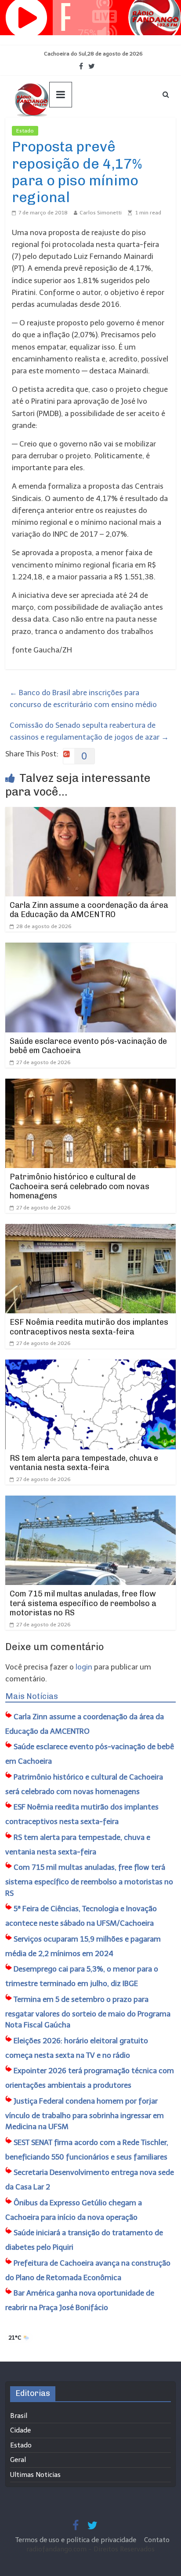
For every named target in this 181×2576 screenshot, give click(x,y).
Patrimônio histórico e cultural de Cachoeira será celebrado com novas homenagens (80, 1186)
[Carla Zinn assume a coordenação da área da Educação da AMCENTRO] (90, 813)
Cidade (20, 2430)
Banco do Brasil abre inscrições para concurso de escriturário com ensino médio (83, 698)
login (84, 1667)
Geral (18, 2460)
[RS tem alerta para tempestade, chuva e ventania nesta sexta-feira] (90, 1365)
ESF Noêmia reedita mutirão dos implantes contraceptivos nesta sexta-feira (89, 1327)
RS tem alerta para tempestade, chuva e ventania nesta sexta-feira (84, 1463)
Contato (157, 2540)
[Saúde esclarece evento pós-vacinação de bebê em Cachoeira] (90, 948)
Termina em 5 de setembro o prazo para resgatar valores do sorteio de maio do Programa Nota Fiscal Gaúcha (88, 2012)
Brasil (19, 2416)
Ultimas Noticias (65, 131)
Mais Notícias (32, 1696)
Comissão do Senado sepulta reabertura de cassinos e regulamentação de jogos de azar (89, 731)
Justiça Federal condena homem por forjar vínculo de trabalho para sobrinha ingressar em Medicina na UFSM (85, 2114)
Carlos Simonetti (101, 213)
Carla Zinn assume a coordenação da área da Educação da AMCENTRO (89, 910)
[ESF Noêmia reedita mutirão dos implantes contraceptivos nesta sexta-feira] (90, 1230)
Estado (25, 131)
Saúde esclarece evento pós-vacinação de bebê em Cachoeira (88, 1046)
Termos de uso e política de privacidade (77, 2540)
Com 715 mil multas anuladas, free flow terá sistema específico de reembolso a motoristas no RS (83, 1603)
